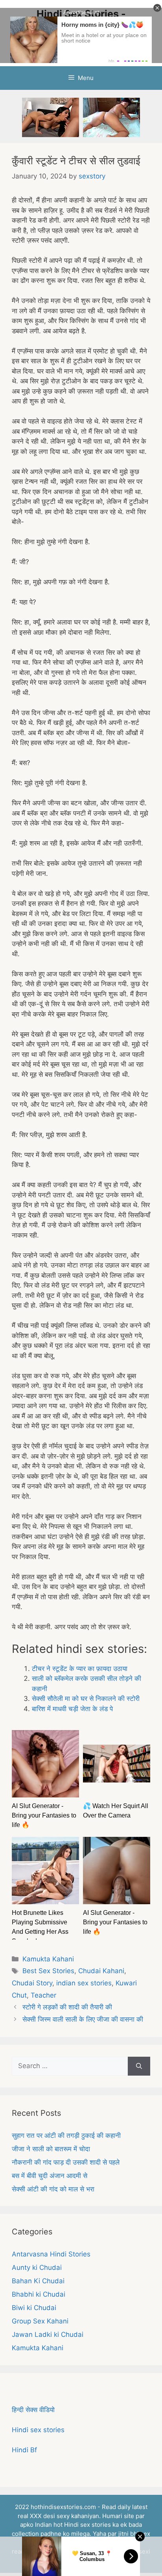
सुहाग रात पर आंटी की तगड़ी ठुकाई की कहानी (66, 2136)
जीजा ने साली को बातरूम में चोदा (51, 2149)
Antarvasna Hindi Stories (51, 2254)
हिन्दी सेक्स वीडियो (33, 2410)
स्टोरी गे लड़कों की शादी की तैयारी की (67, 2007)
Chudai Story (32, 1983)
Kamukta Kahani (48, 1959)
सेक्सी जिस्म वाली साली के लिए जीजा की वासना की (83, 2019)
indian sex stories (84, 1983)
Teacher (43, 1995)
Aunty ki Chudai (37, 2267)
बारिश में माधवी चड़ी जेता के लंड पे (72, 1709)
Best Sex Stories (48, 1971)
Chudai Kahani (101, 1971)
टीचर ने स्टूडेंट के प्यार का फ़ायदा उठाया (80, 1669)
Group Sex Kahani (40, 2321)
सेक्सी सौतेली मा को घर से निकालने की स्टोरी (86, 1699)
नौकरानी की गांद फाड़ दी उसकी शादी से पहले (66, 2162)
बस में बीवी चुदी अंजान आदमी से (50, 2176)
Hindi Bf (24, 2450)
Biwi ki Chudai (34, 2308)
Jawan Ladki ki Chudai (48, 2334)
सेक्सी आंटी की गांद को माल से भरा (53, 2189)
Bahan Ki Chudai (38, 2281)
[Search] (139, 2066)
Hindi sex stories (38, 2430)
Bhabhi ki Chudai (39, 2294)
